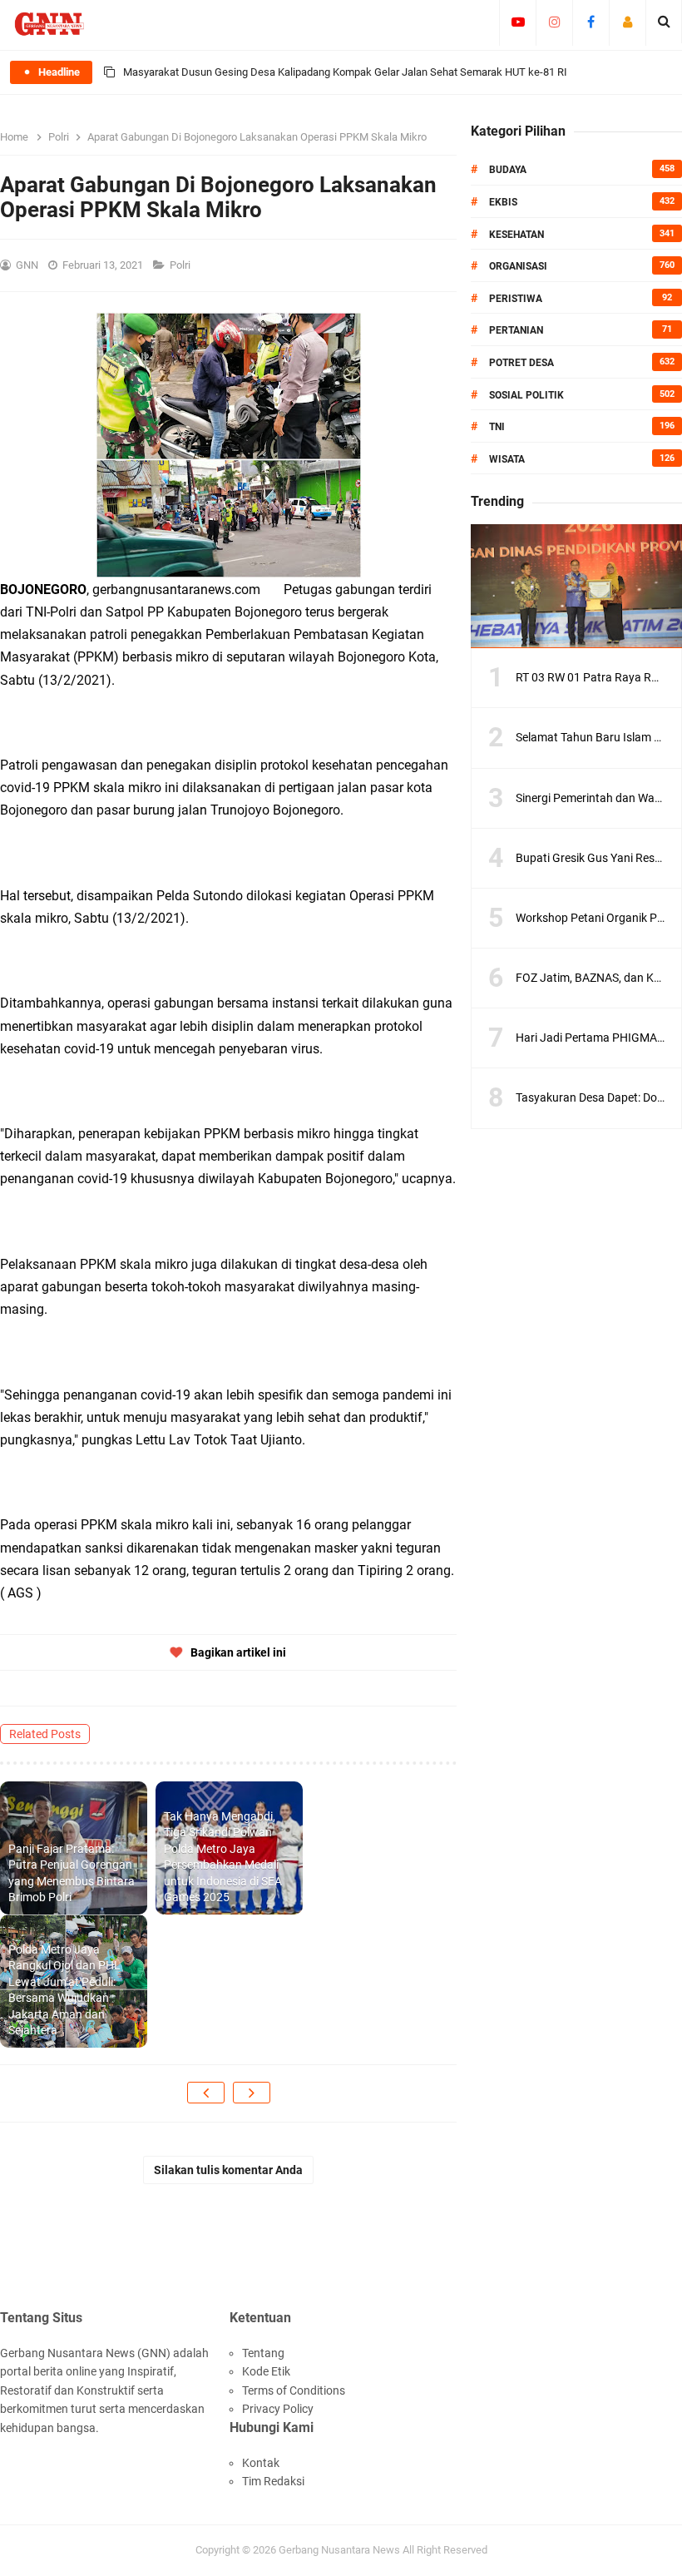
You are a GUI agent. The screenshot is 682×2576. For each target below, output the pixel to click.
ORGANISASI (518, 266)
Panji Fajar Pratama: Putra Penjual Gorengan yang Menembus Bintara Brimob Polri (72, 1873)
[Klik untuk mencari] (664, 22)
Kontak (261, 2463)
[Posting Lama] (252, 2093)
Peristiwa (516, 299)
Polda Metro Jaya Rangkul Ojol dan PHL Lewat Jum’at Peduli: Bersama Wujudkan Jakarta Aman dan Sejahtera (64, 1990)
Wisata (507, 459)
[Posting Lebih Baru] (206, 2093)
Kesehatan (516, 235)
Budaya (508, 170)
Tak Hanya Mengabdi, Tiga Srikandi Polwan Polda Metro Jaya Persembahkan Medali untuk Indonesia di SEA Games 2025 (223, 1857)
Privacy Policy (278, 2409)
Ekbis (503, 202)
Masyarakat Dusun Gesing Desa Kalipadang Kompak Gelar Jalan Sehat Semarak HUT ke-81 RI (345, 72)
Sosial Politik (526, 395)
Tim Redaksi (273, 2481)
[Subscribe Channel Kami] (518, 22)
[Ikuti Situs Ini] (628, 22)
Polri (181, 265)
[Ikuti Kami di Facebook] (591, 22)
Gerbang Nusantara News (341, 2550)
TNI (497, 427)
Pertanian (516, 330)
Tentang (263, 2353)
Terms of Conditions (294, 2390)
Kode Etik (266, 2371)
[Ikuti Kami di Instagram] (554, 22)
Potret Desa (521, 363)
